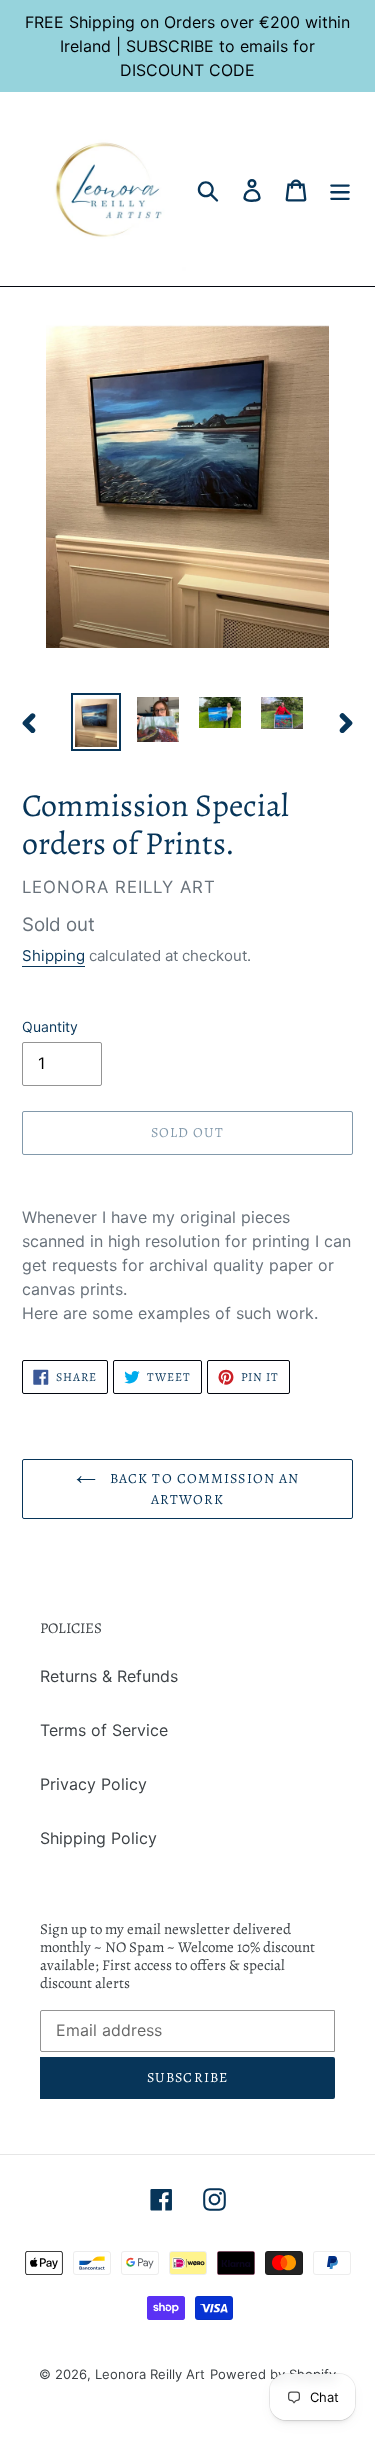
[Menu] (340, 188)
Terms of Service (104, 1730)
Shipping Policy (98, 1838)
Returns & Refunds (109, 1676)
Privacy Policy (93, 1784)
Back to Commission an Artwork (203, 1489)
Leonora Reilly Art (150, 2374)
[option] (96, 722)
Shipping (53, 955)
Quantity (50, 1026)
